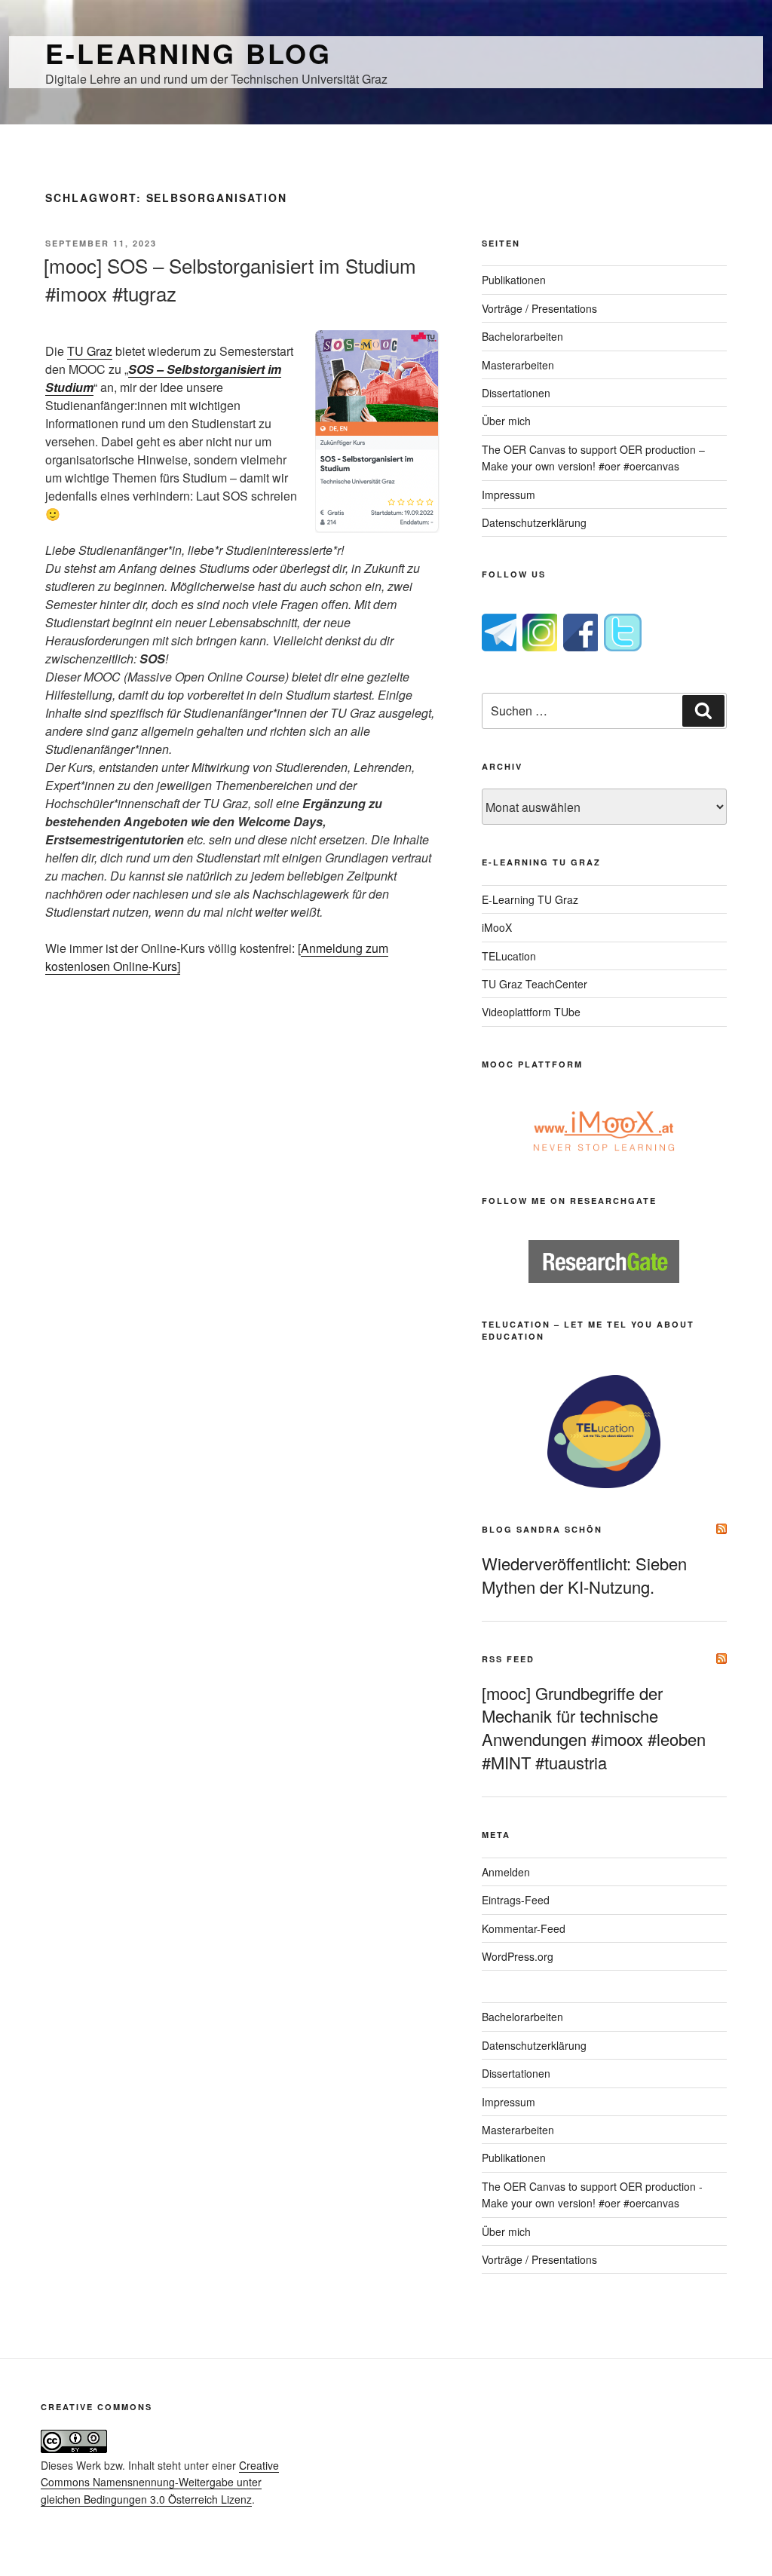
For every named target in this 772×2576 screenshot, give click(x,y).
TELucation (509, 956)
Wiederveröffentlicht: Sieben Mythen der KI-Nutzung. (584, 1575)
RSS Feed (508, 1659)
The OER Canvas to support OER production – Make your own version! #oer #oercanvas (593, 458)
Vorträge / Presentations (539, 308)
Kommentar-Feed (524, 1928)
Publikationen (514, 280)
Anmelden (506, 1872)
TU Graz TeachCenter (535, 984)
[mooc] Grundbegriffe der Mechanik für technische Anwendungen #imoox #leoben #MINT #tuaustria (594, 1728)
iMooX (497, 927)
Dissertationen (516, 393)
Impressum (509, 495)
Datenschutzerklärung (534, 522)
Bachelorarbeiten (522, 336)
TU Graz (90, 351)
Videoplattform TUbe (531, 1012)
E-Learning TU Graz (530, 899)
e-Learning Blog (188, 53)
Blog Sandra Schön (542, 1529)
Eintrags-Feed (516, 1900)
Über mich (506, 421)
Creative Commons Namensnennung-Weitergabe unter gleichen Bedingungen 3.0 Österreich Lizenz (160, 2482)
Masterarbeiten (518, 365)
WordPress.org (518, 1956)
